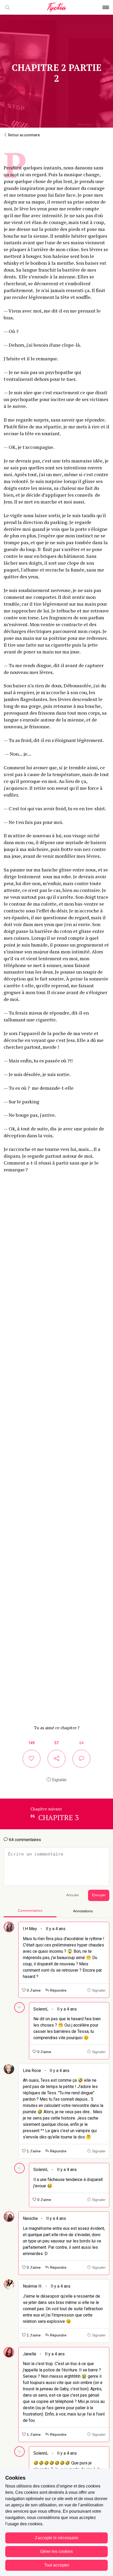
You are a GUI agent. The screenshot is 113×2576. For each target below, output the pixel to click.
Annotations (83, 1911)
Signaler (59, 1780)
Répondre (58, 1990)
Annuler (73, 1895)
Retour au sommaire (24, 135)
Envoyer (99, 1895)
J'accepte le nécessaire (56, 2538)
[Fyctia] (56, 7)
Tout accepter (57, 2565)
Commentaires (30, 1911)
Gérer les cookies (56, 2551)
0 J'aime (33, 1990)
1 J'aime (33, 2151)
